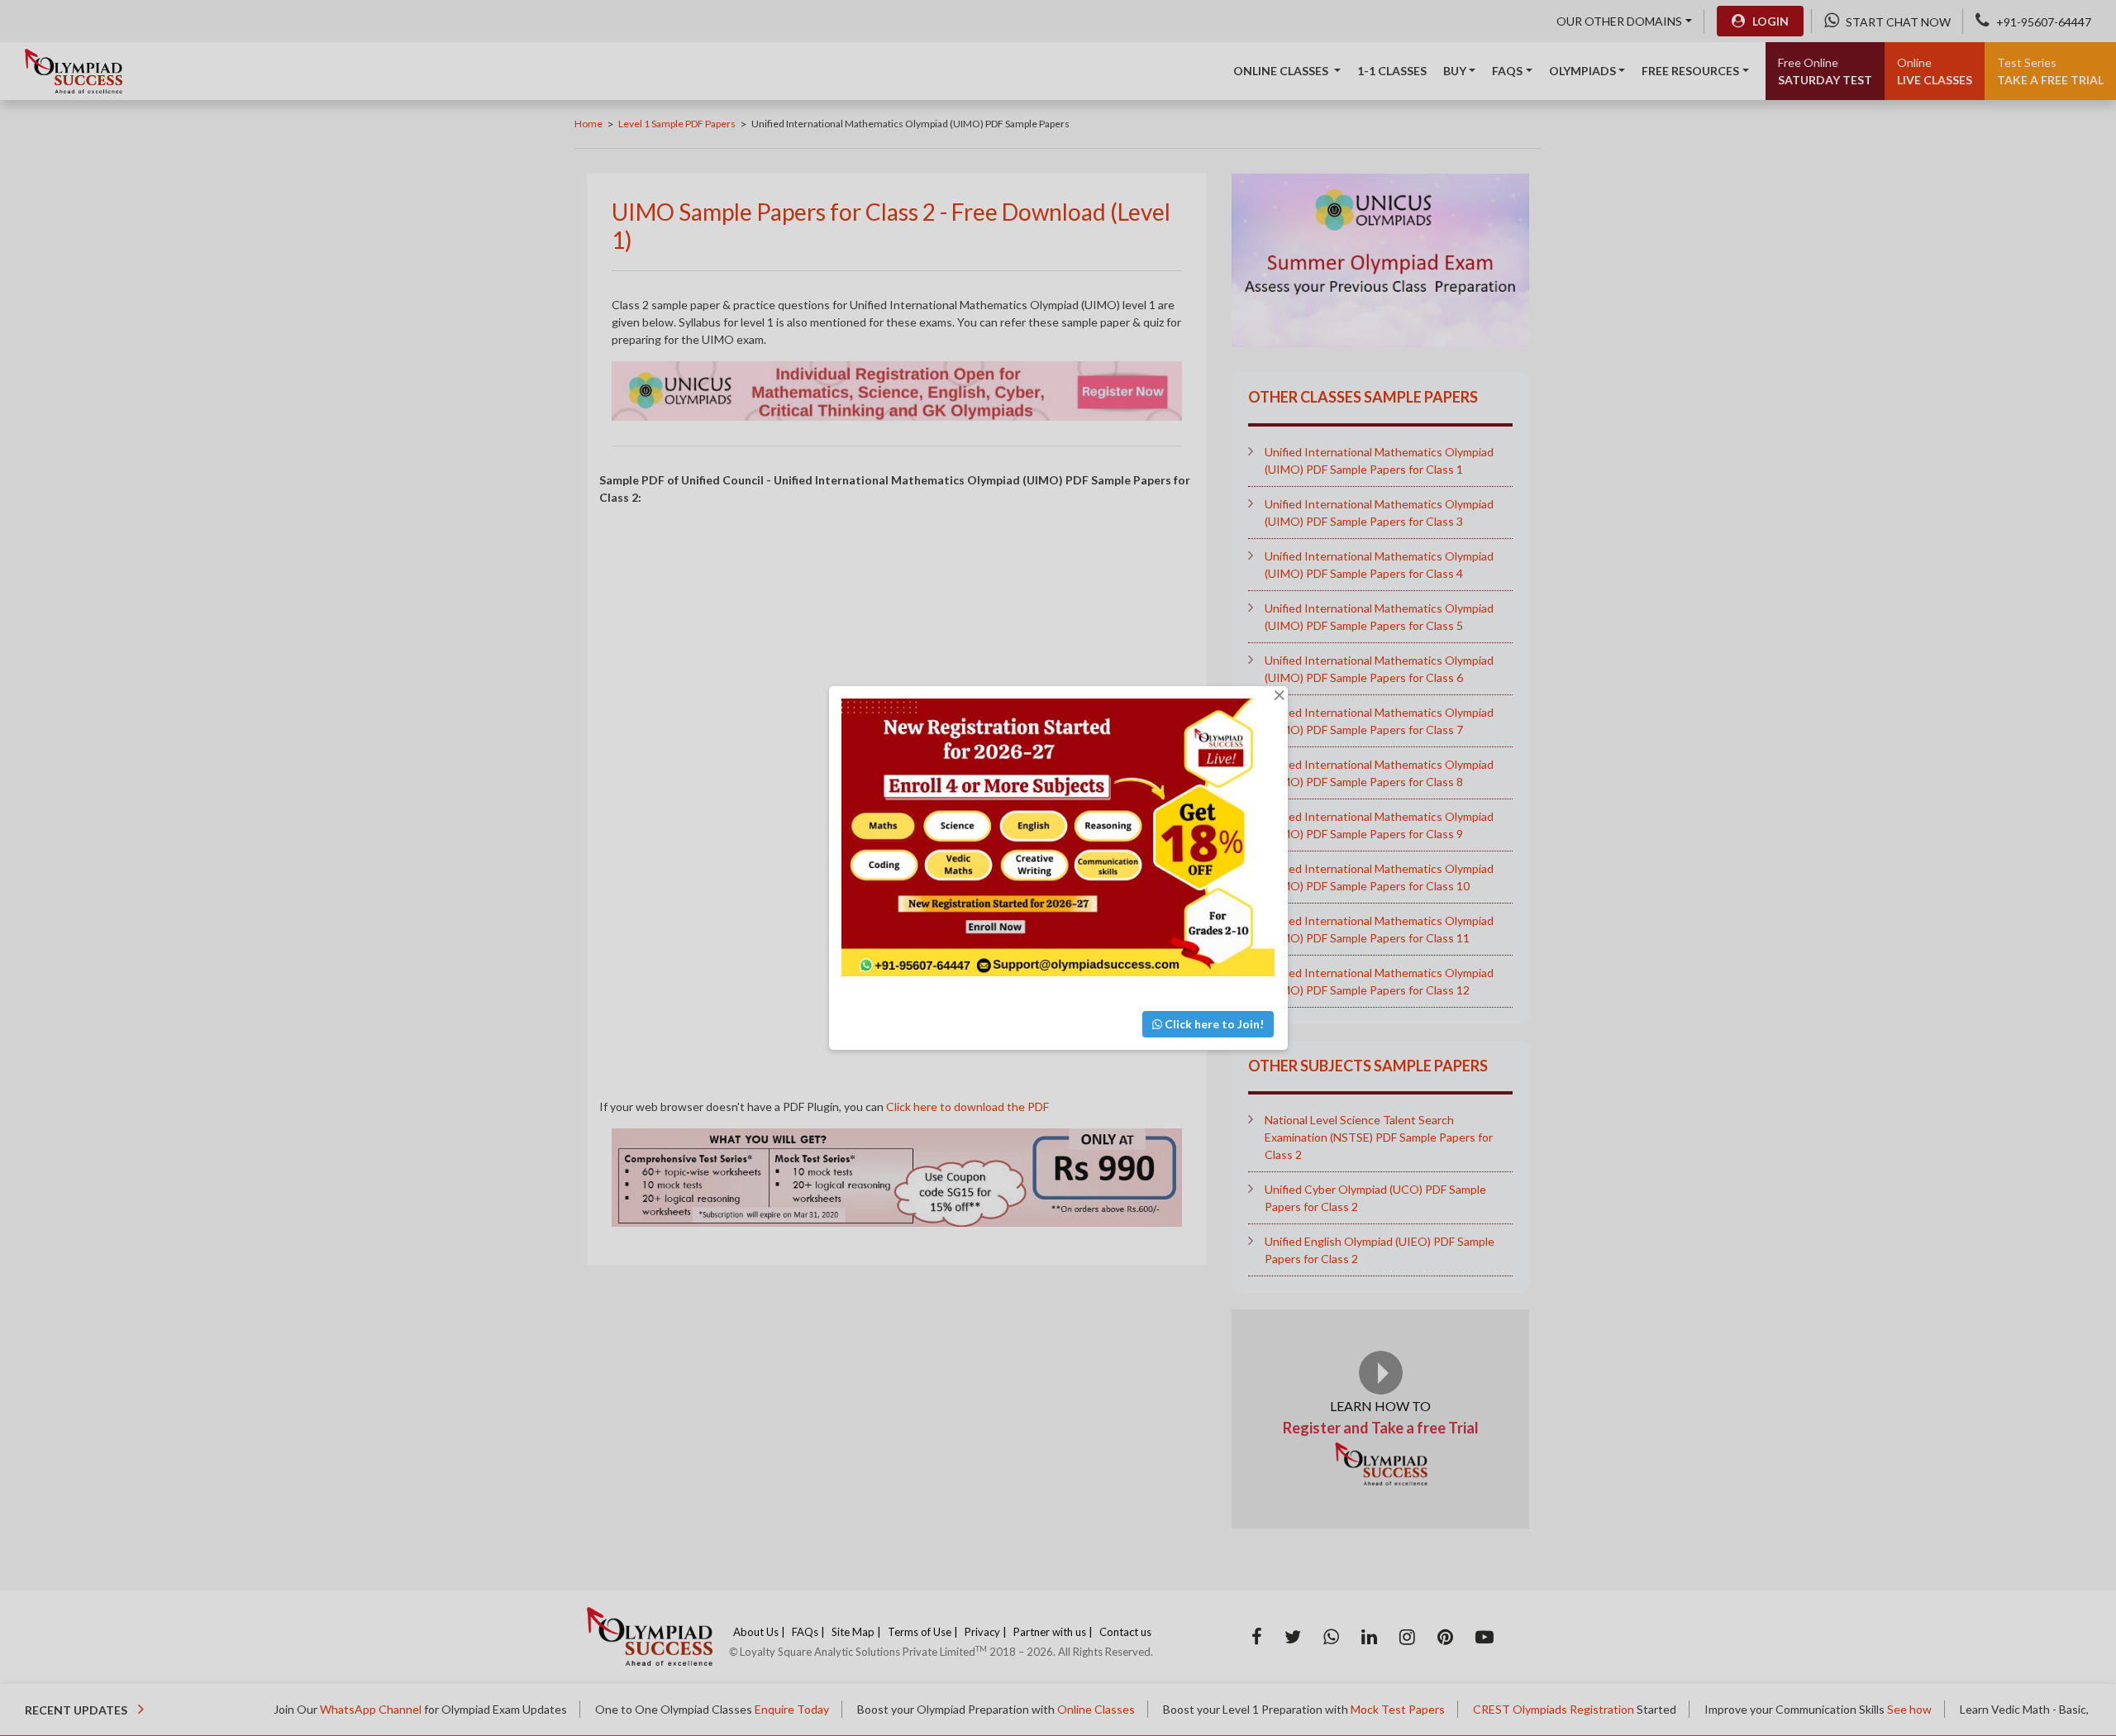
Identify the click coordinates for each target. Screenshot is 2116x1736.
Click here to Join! (1213, 1024)
